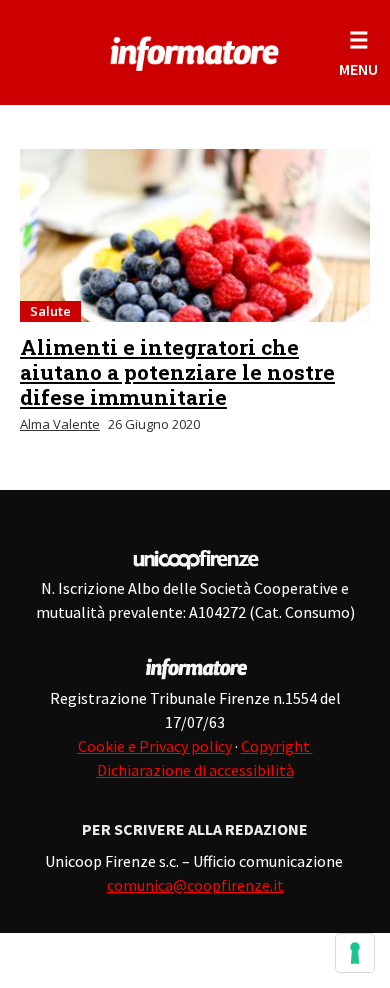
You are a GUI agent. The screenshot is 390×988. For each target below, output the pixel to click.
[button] (358, 52)
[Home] (195, 50)
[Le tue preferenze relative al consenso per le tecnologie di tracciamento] (355, 953)
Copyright (277, 746)
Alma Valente (60, 424)
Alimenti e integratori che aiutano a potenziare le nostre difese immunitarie (177, 372)
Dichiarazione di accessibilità (195, 770)
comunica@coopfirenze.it (195, 885)
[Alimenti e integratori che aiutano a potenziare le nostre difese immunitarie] (195, 235)
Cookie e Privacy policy (155, 746)
